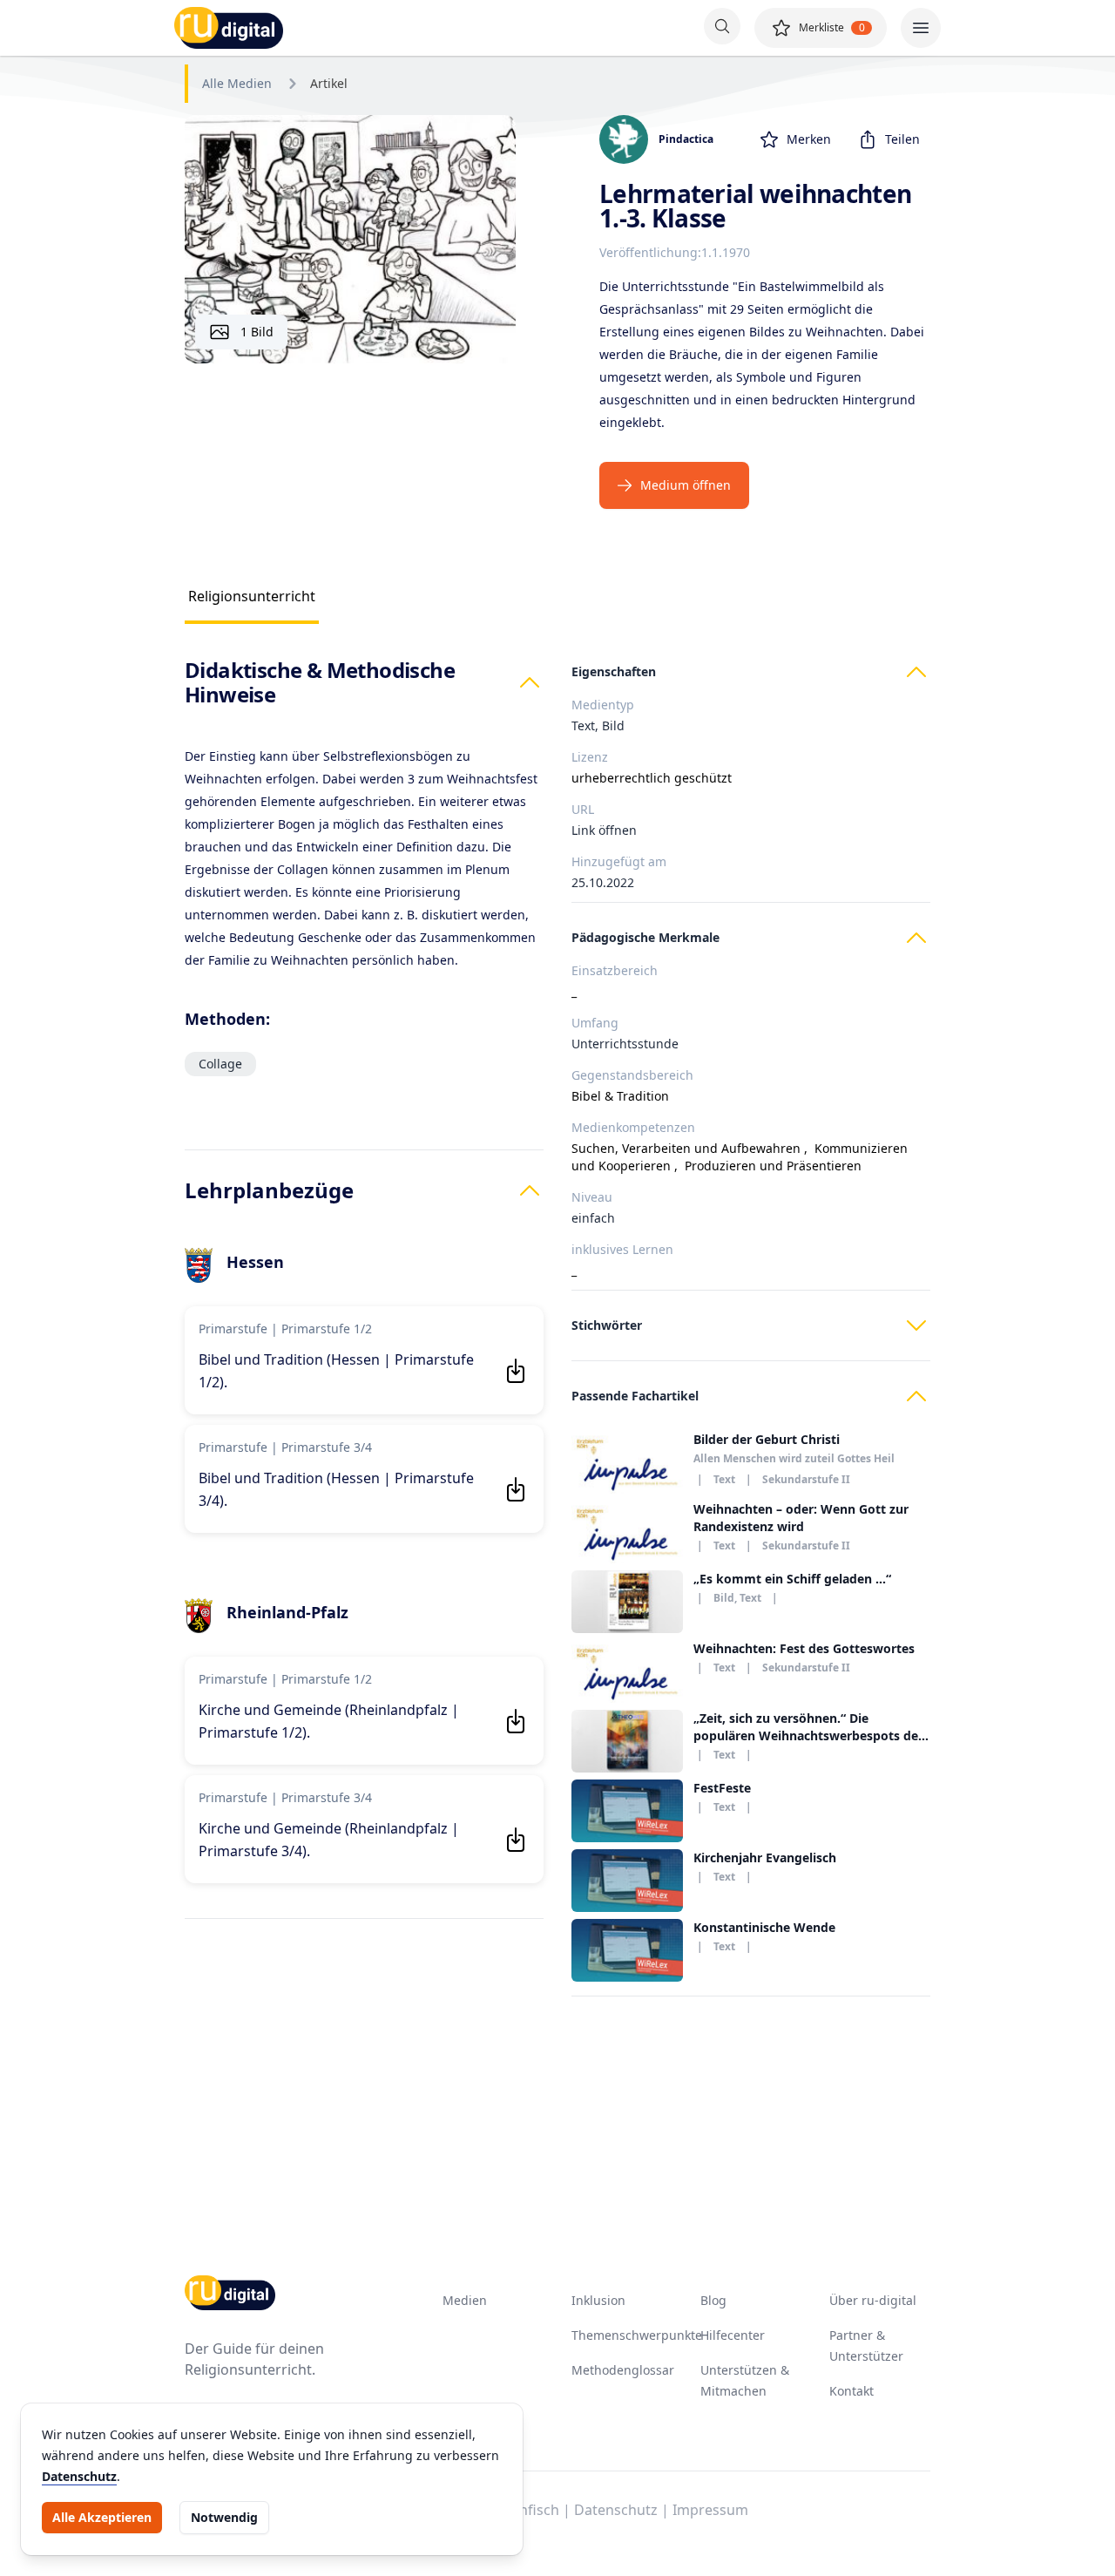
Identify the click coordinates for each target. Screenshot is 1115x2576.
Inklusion (598, 2300)
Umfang (595, 1023)
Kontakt (851, 2391)
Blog (713, 2300)
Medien (465, 2300)
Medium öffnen (686, 485)
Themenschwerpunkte (637, 2335)
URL (583, 809)
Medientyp (603, 705)
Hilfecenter (733, 2335)
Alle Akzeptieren (102, 2517)
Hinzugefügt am (619, 861)
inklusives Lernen (622, 1249)
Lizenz (590, 757)
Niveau (592, 1197)
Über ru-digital (873, 2300)
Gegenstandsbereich (632, 1075)
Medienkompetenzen (633, 1127)
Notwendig (224, 2517)
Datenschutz (79, 2476)
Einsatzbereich (615, 970)
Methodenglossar (623, 2370)
